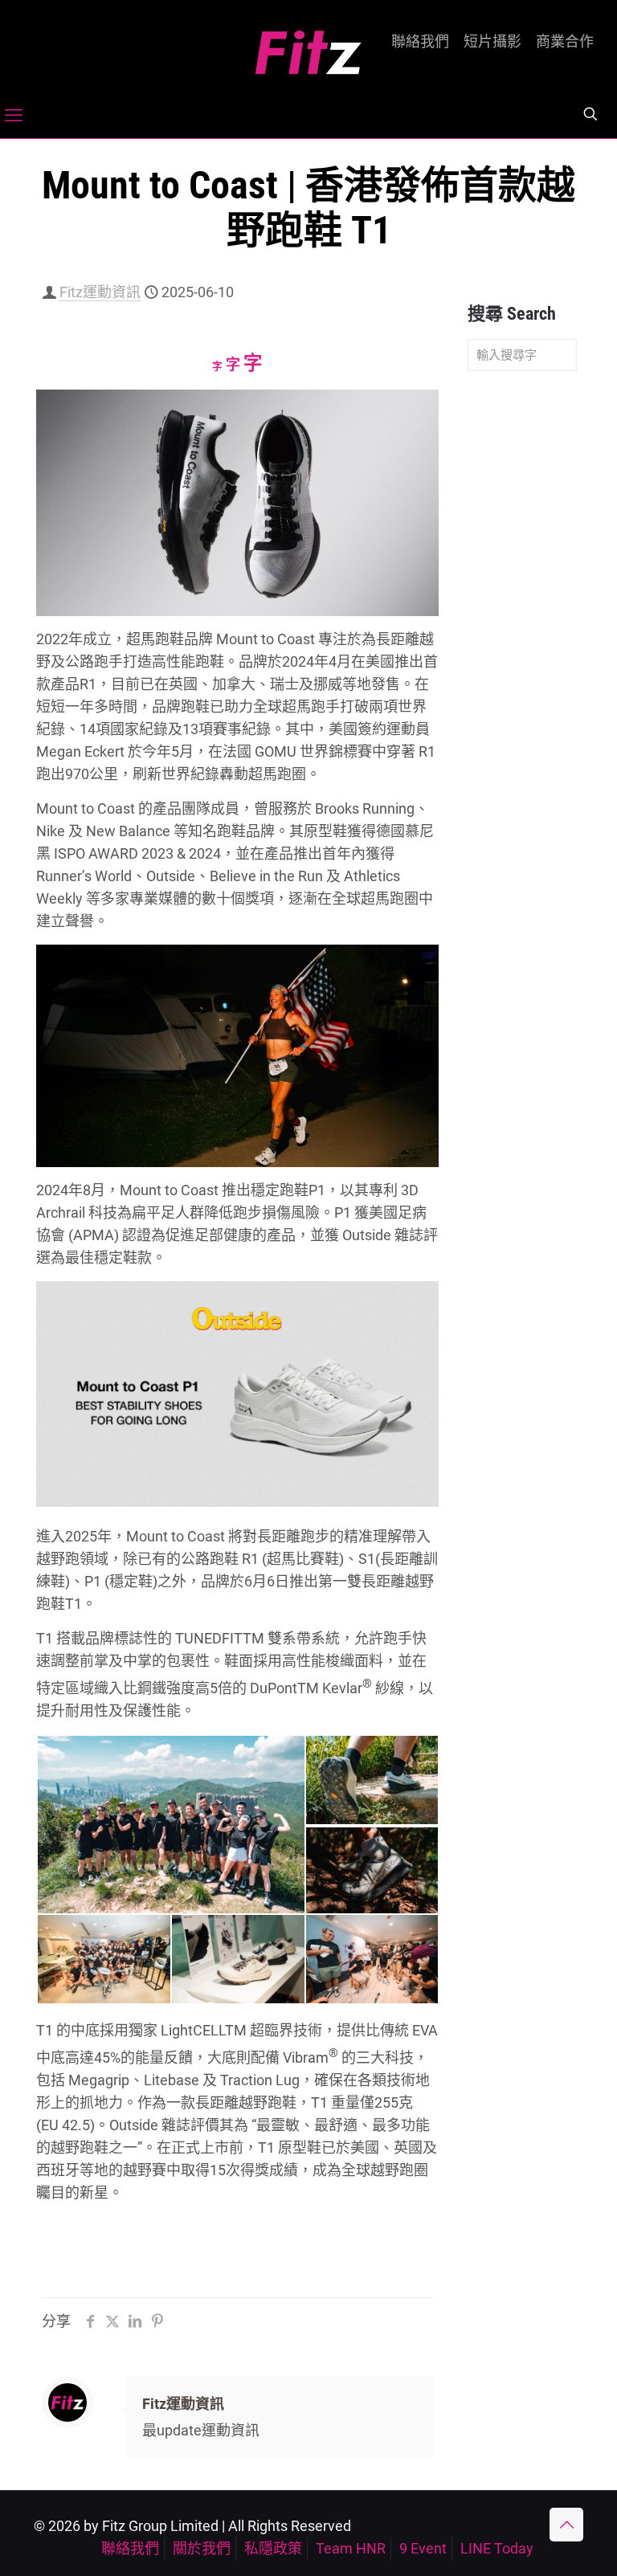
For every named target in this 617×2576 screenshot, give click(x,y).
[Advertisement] (522, 636)
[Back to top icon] (566, 2525)
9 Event (423, 2548)
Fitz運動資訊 (100, 292)
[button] (170, 1825)
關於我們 (202, 2548)
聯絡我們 (420, 42)
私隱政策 (273, 2548)
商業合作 (565, 42)
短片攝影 (492, 42)
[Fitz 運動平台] (308, 46)
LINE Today (497, 2548)
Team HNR (351, 2548)
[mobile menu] (14, 116)
